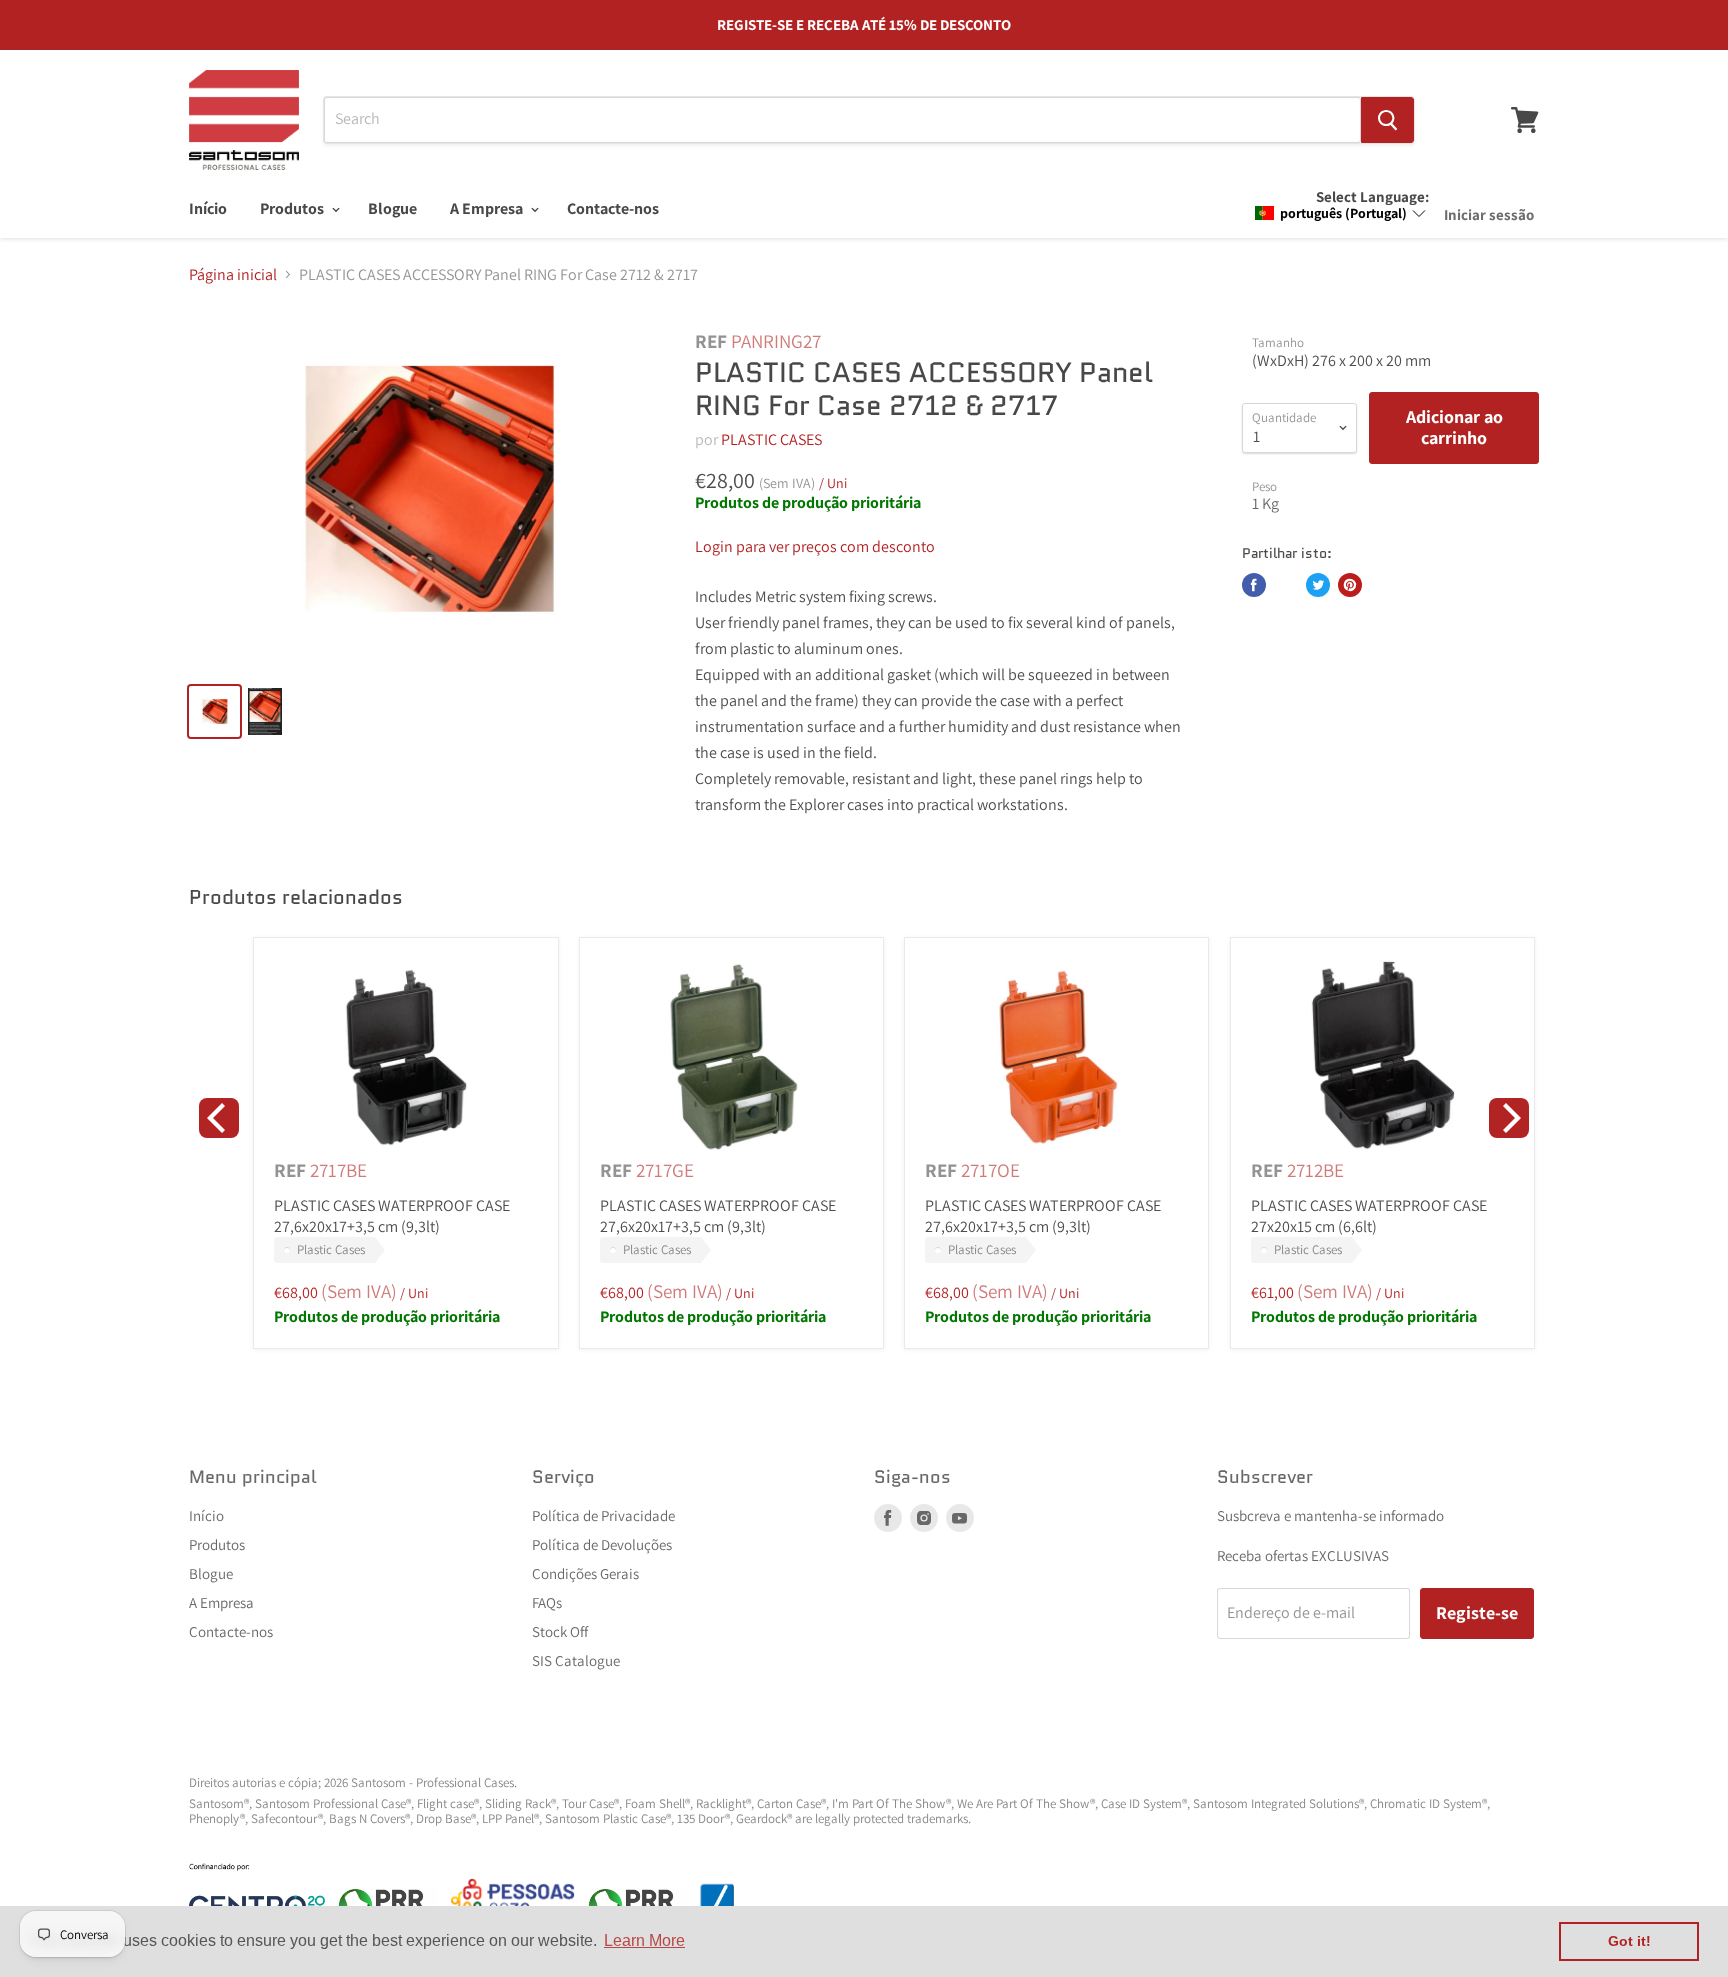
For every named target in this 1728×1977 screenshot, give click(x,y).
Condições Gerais (585, 1573)
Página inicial (233, 275)
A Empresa (488, 208)
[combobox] (842, 120)
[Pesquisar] (1387, 120)
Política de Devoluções (602, 1544)
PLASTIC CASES (771, 439)
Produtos (293, 208)
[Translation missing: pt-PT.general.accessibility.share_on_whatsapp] (1286, 585)
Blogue (392, 208)
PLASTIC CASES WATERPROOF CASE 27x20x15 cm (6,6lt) (1369, 1216)
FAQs (547, 1602)
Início (208, 208)
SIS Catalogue (576, 1660)
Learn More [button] (644, 1940)
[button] (1341, 213)
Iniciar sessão (1489, 214)
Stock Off (560, 1631)
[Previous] (219, 1118)
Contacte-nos (613, 208)
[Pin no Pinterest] (1350, 585)
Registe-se (1477, 1612)
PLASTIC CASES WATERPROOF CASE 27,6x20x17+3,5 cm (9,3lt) (392, 1216)
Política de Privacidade (603, 1515)
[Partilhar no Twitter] (1318, 585)
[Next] (1509, 1118)
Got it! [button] (1629, 1941)
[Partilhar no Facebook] (1254, 585)
